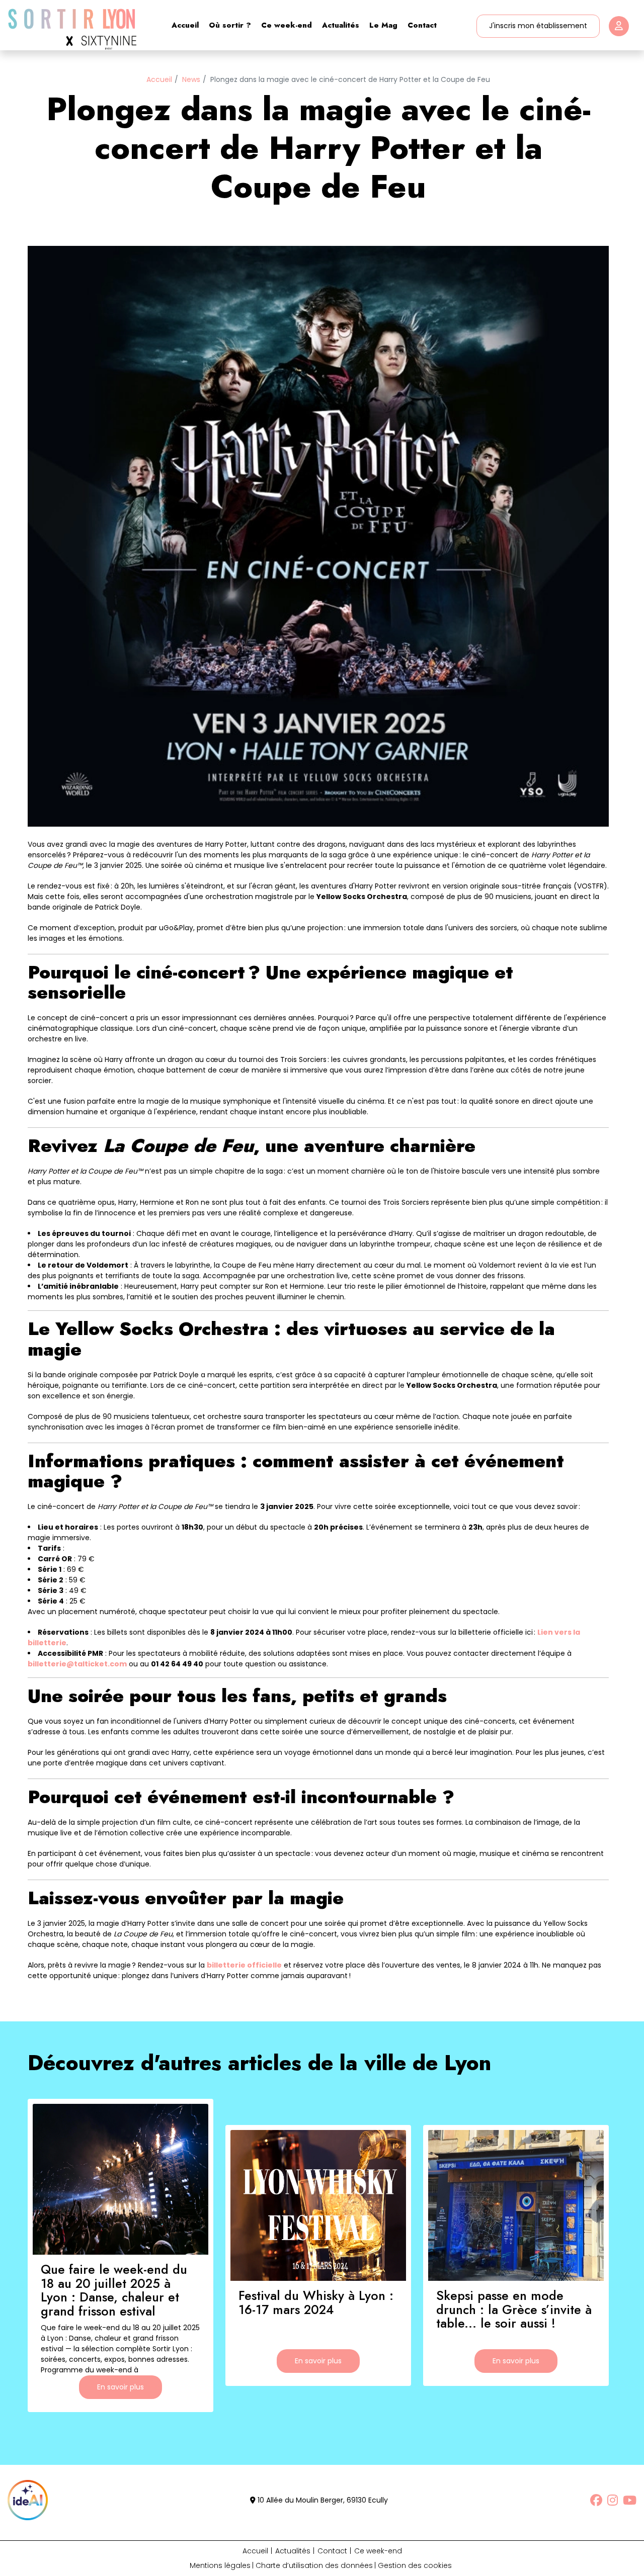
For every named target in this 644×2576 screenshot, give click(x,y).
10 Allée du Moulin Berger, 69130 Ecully (322, 2500)
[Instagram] (613, 2500)
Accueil (185, 25)
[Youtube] (630, 2500)
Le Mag (383, 25)
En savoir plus (120, 2387)
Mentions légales (220, 2565)
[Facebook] (596, 2500)
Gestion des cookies (415, 2565)
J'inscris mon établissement (538, 26)
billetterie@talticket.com (77, 1664)
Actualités (341, 25)
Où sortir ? (230, 25)
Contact (422, 25)
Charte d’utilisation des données (314, 2565)
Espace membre (619, 26)
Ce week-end (287, 25)
